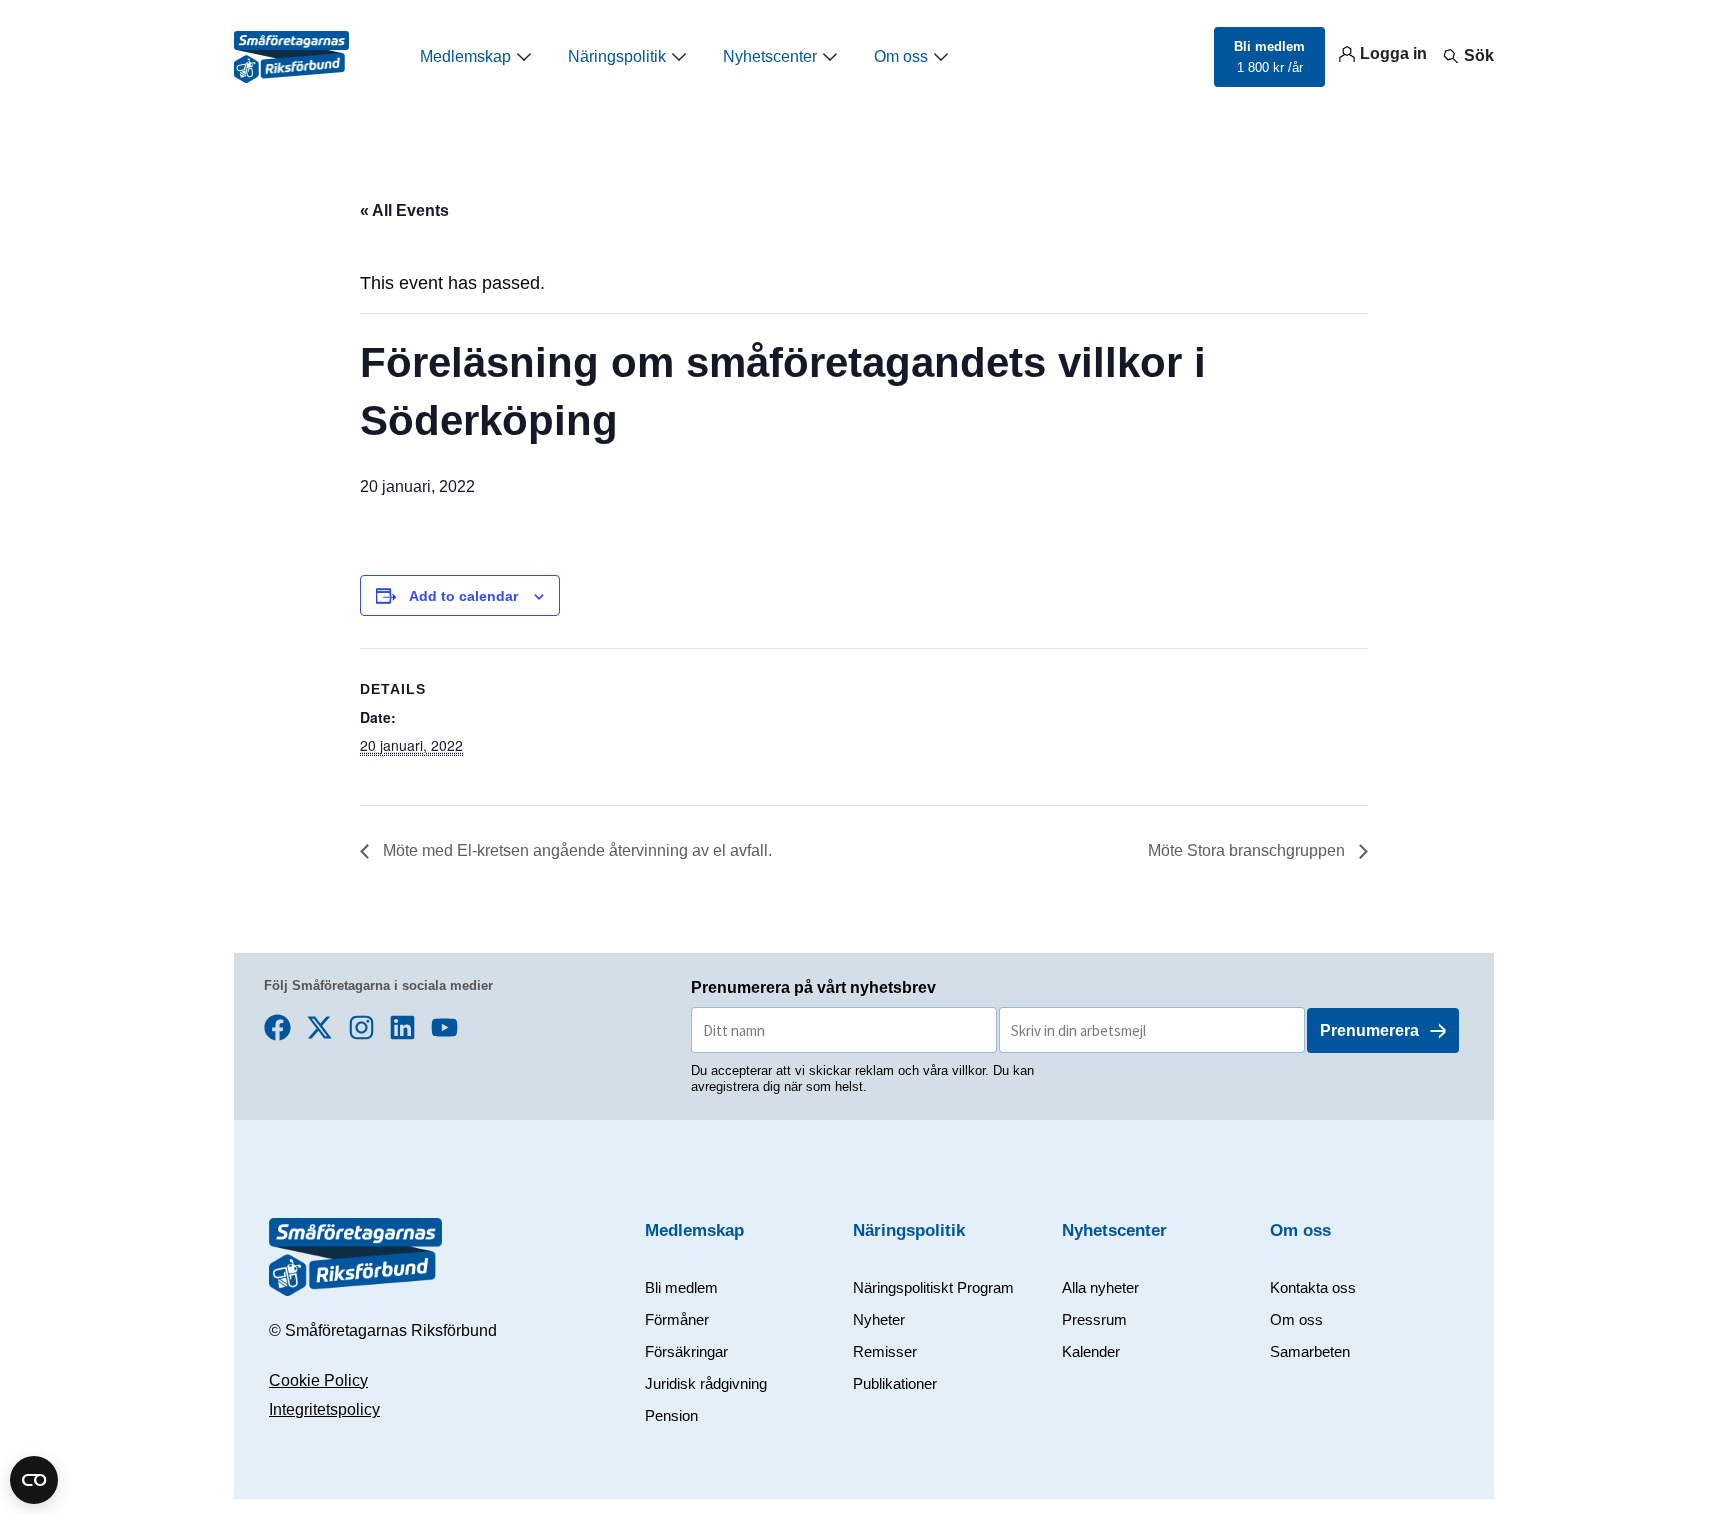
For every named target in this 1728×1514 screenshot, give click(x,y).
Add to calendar (463, 596)
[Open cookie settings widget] (34, 1480)
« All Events (404, 210)
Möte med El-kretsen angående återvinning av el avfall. (575, 850)
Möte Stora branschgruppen (1248, 850)
